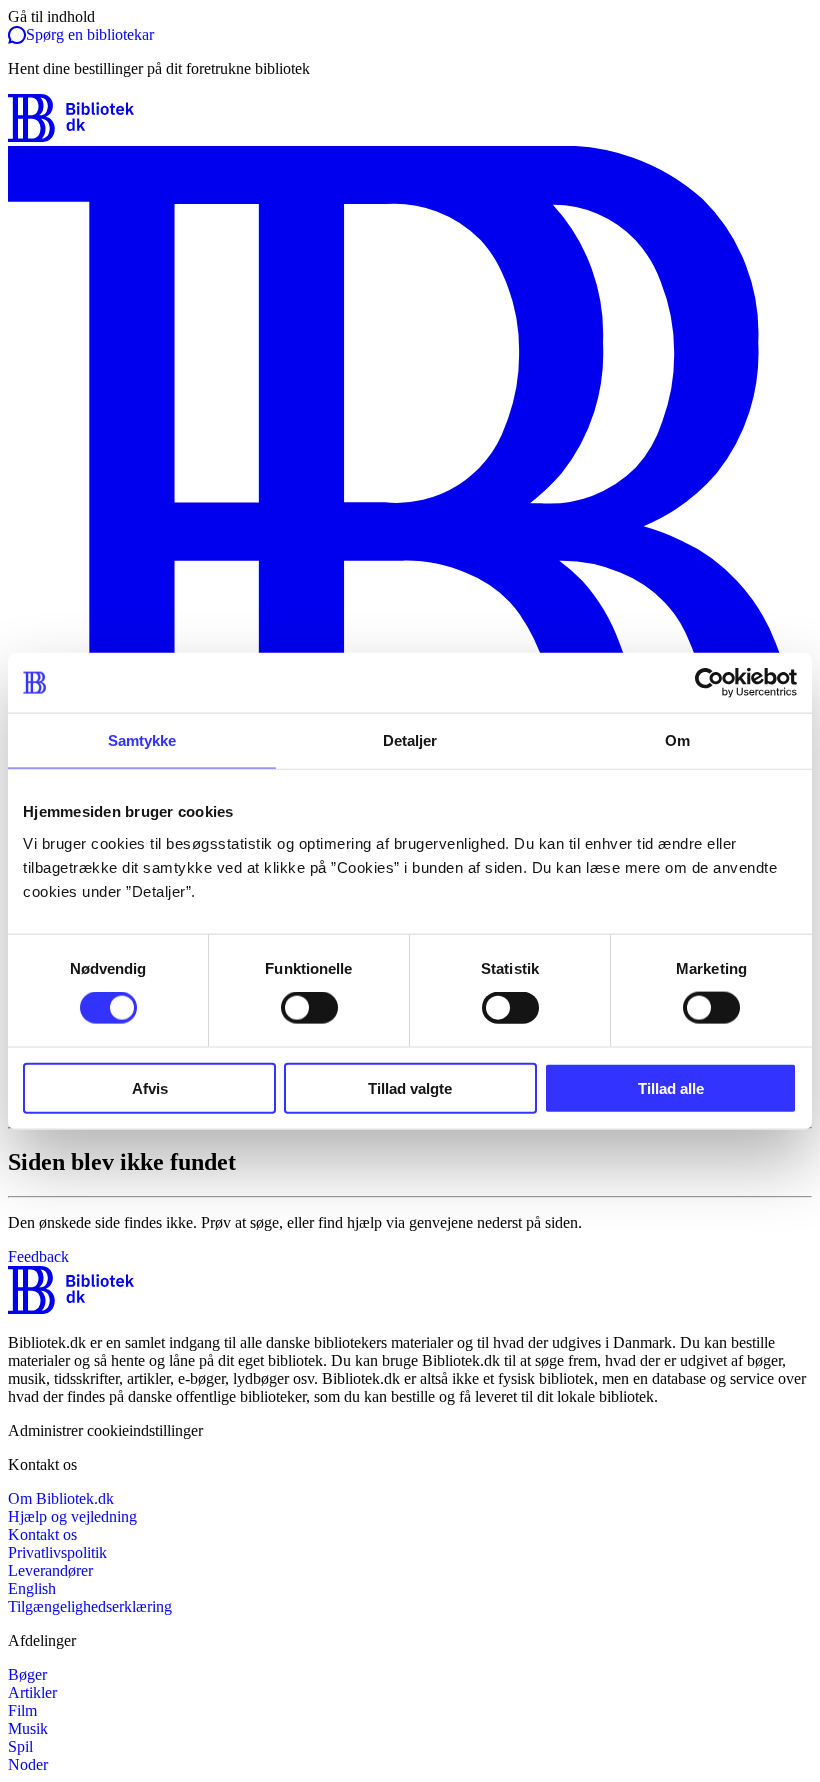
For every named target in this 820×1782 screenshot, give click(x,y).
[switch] (309, 1008)
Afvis (150, 1087)
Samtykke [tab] (142, 740)
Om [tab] (677, 740)
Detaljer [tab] (410, 740)
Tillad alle (671, 1087)
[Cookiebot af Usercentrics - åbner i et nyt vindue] (709, 683)
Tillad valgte (410, 1087)
